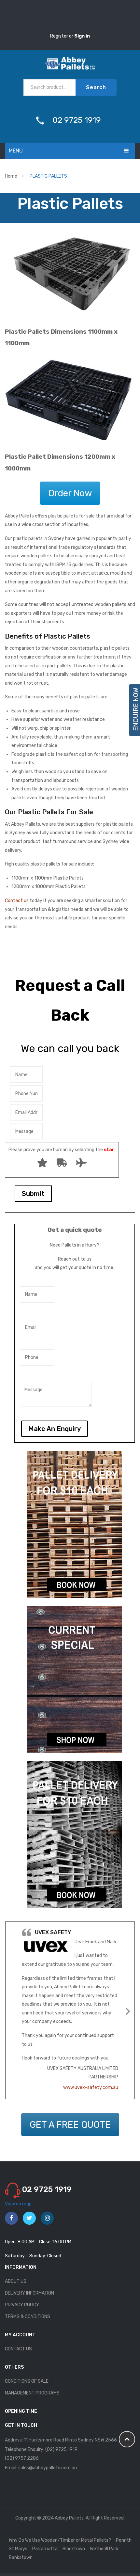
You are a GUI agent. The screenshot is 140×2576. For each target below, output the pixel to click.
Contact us (17, 901)
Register (60, 36)
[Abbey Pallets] (70, 63)
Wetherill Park (104, 2549)
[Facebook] (11, 2218)
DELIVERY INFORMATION (29, 2293)
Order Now (70, 493)
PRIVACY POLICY (22, 2305)
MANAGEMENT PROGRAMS (32, 2393)
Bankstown (21, 2558)
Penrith (124, 2540)
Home (11, 176)
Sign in (82, 36)
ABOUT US (16, 2281)
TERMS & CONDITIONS (28, 2317)
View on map (18, 2204)
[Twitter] (29, 2218)
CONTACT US (18, 2349)
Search (96, 87)
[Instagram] (47, 2218)
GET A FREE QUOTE (70, 2125)
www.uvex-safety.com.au (91, 2087)
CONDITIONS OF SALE (27, 2381)
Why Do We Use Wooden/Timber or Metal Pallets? (60, 2540)
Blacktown (74, 2549)
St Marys (18, 2549)
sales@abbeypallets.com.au (48, 2468)
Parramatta (45, 2549)
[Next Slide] (128, 2010)
